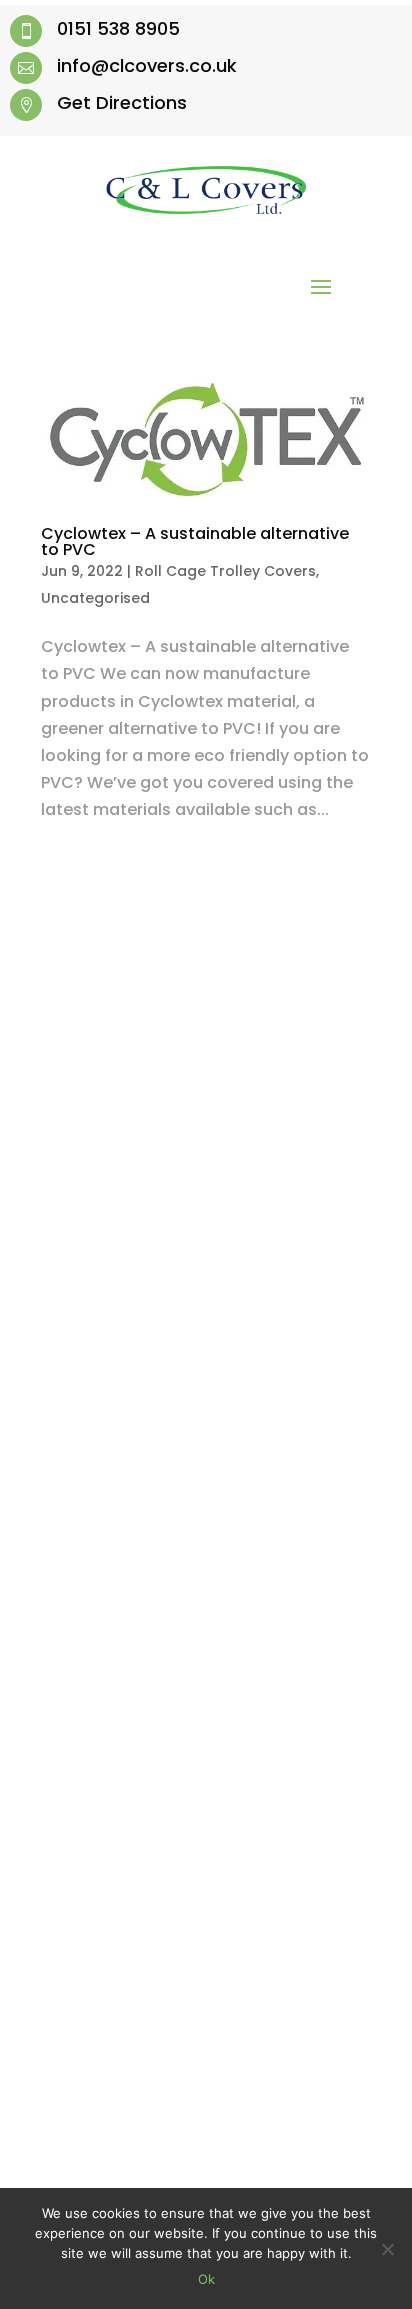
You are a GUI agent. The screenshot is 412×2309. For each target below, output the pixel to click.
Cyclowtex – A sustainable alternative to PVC (195, 541)
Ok (206, 2279)
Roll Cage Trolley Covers (225, 571)
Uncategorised (95, 598)
